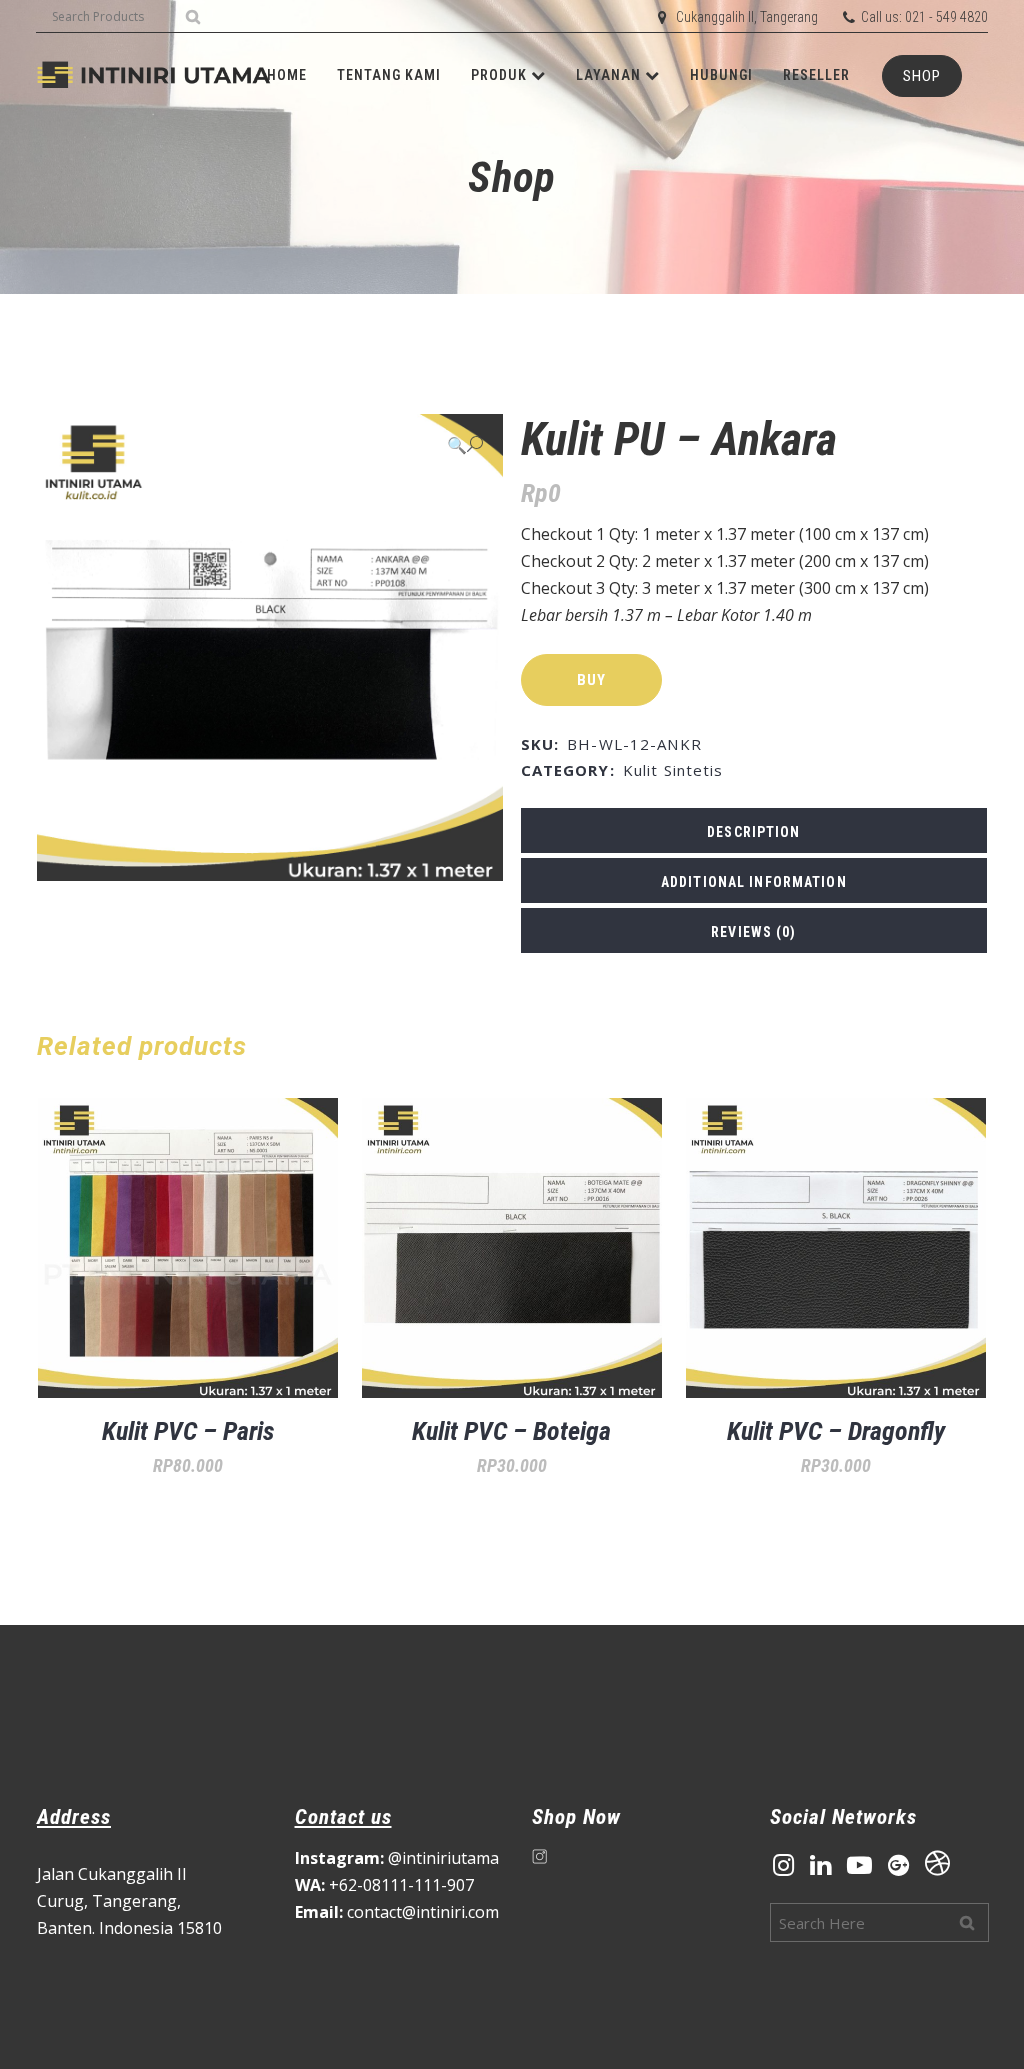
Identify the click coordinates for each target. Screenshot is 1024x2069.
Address (74, 1817)
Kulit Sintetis (673, 770)
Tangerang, (136, 1901)
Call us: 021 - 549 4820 (924, 17)
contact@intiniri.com (397, 1912)
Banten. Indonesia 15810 (129, 1928)
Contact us (343, 1817)
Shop (922, 76)
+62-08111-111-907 (384, 1885)
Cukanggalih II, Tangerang (747, 17)
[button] (465, 444)
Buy (591, 680)
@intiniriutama (397, 1858)
